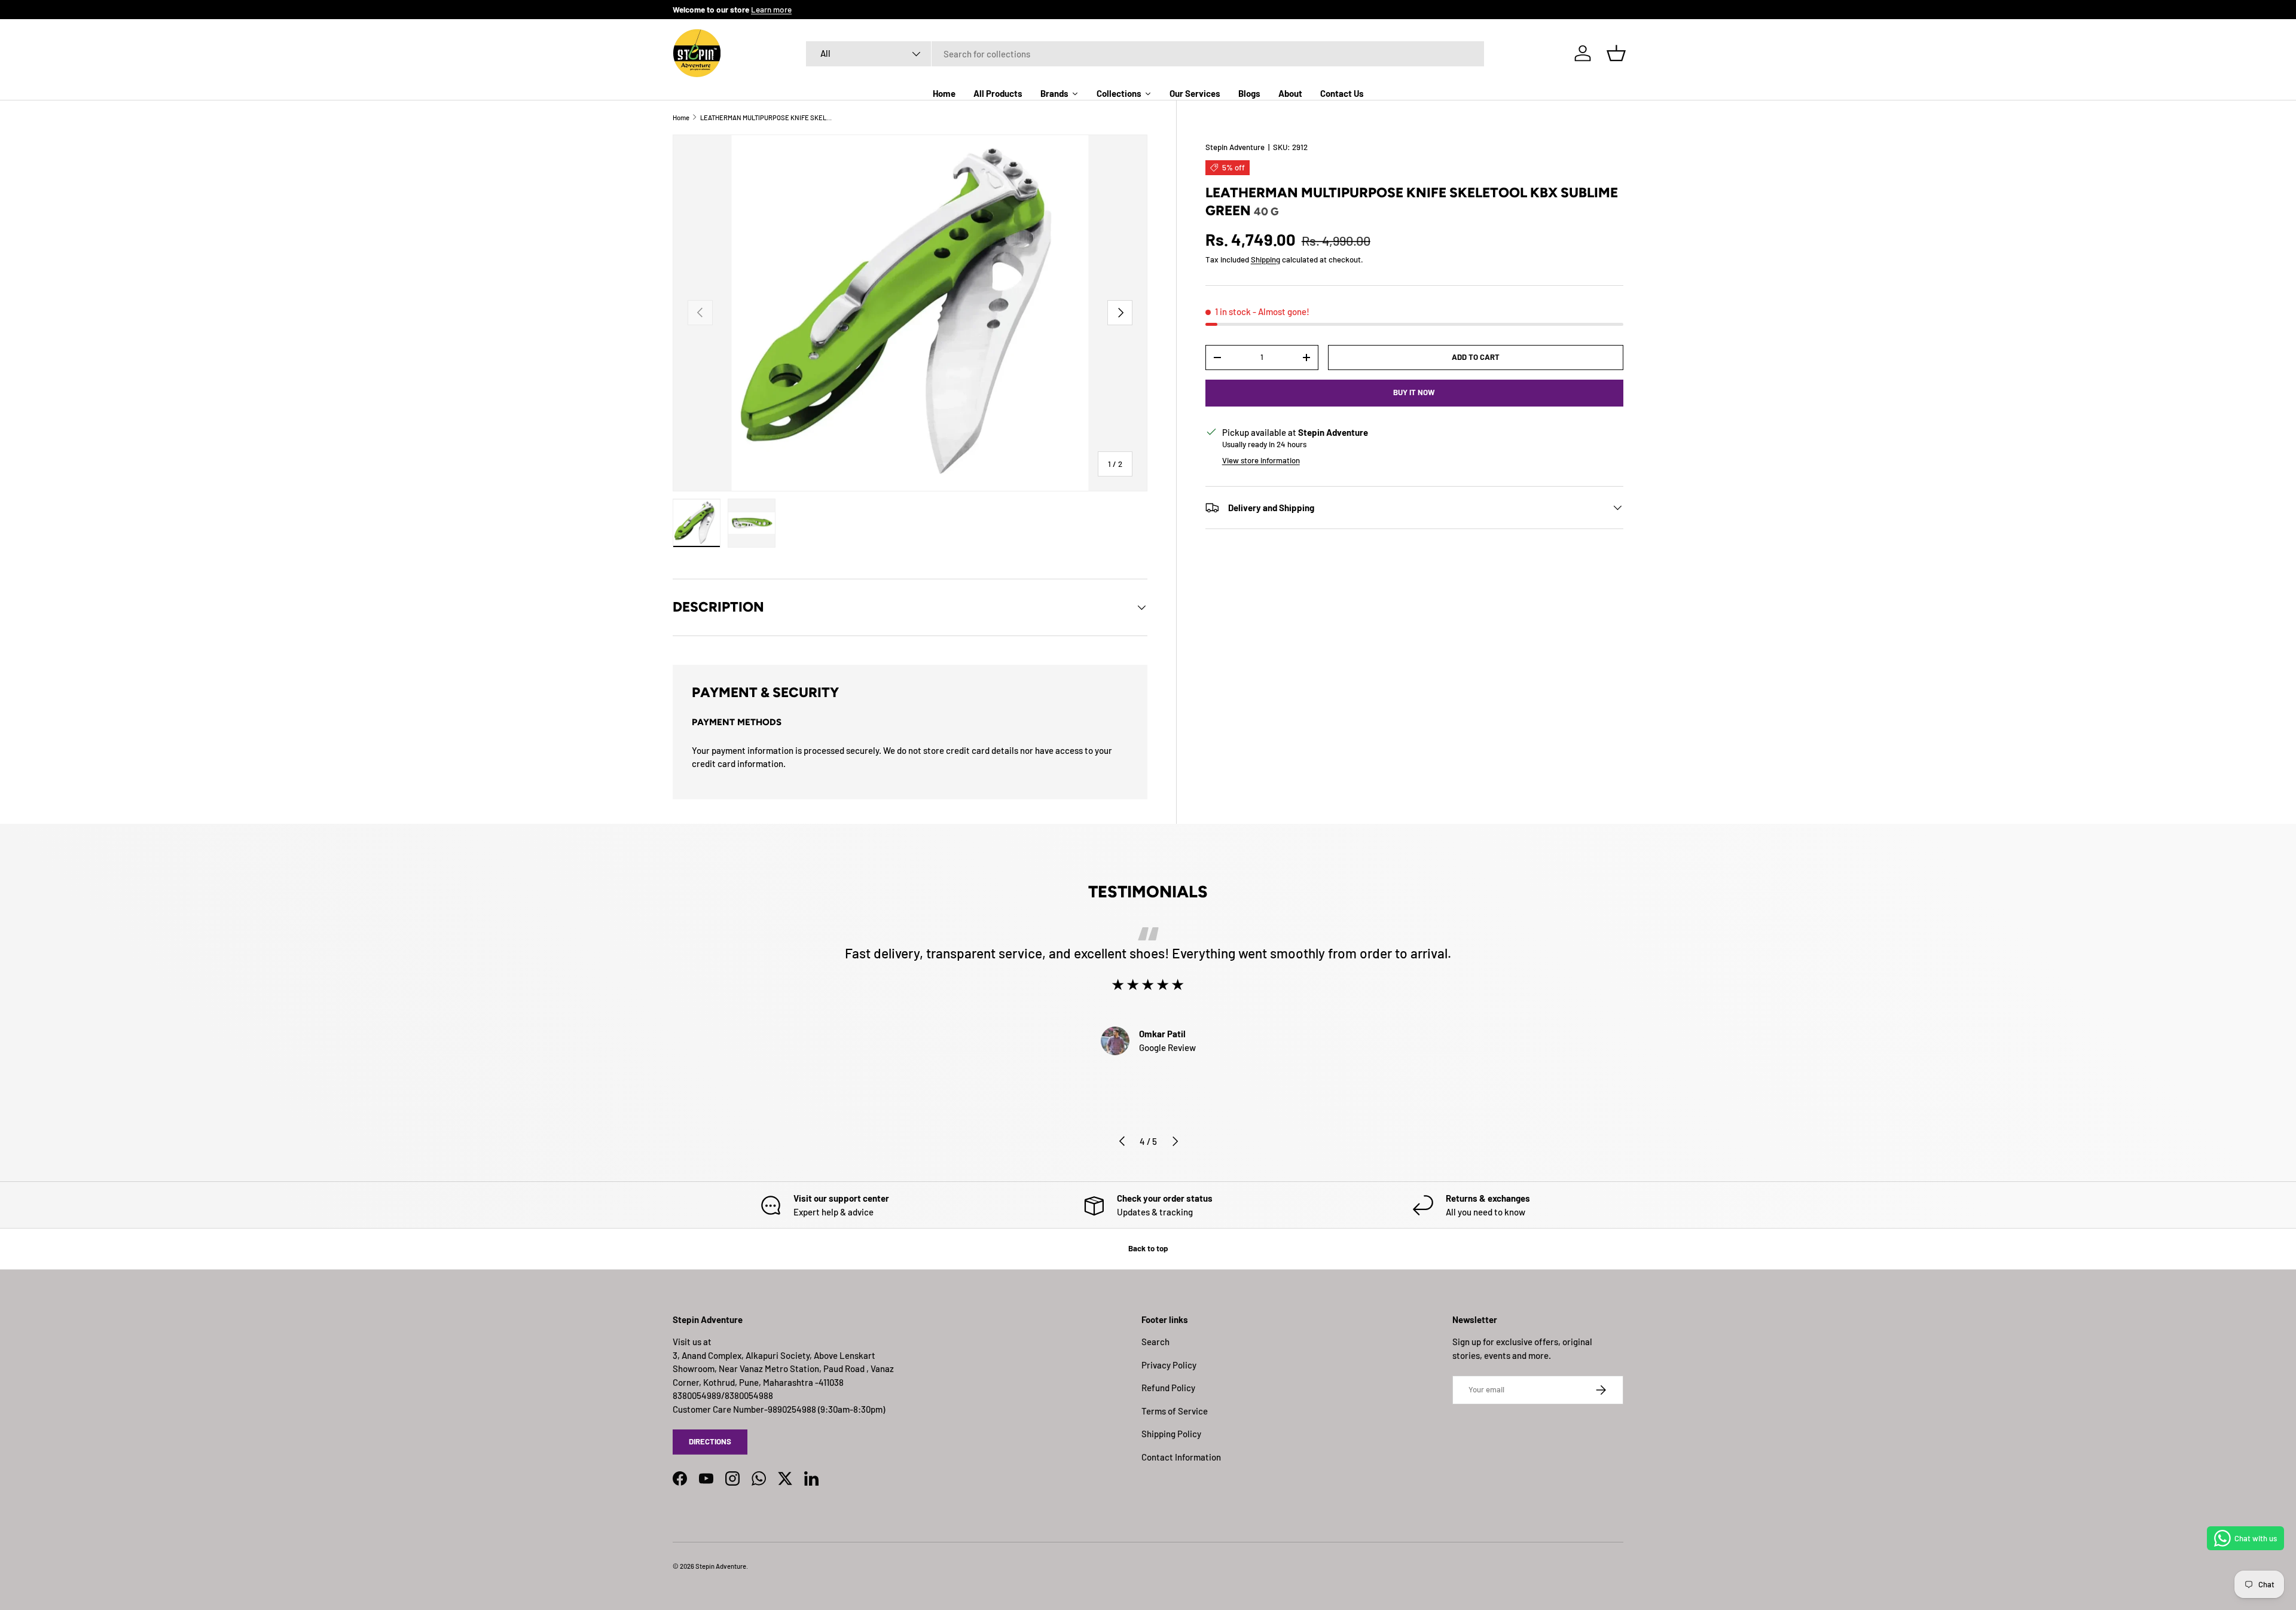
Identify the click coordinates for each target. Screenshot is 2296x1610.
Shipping (1265, 259)
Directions (710, 1441)
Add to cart (1476, 357)
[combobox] (1145, 54)
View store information (1261, 460)
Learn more (771, 9)
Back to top (1148, 1248)
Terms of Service (1175, 1411)
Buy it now (1414, 392)
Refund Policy (1168, 1388)
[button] (1616, 53)
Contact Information (1181, 1457)
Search (1155, 1342)
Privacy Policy (1169, 1365)
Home (681, 117)
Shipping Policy (1171, 1434)
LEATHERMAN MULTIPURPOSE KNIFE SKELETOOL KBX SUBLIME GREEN (767, 117)
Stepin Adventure (1235, 147)
